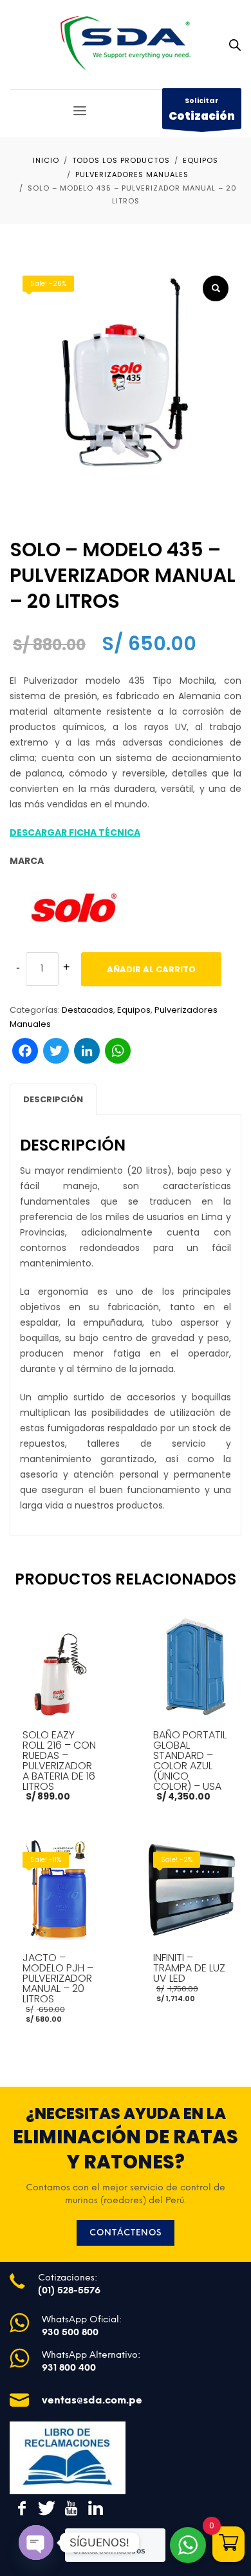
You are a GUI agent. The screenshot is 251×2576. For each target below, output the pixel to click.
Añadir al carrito (151, 969)
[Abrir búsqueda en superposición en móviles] (235, 45)
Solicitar (202, 109)
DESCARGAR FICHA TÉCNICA (75, 832)
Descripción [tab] (53, 1099)
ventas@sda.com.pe (92, 2400)
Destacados (88, 1010)
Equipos (134, 1010)
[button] (216, 288)
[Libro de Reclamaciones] (68, 2458)
